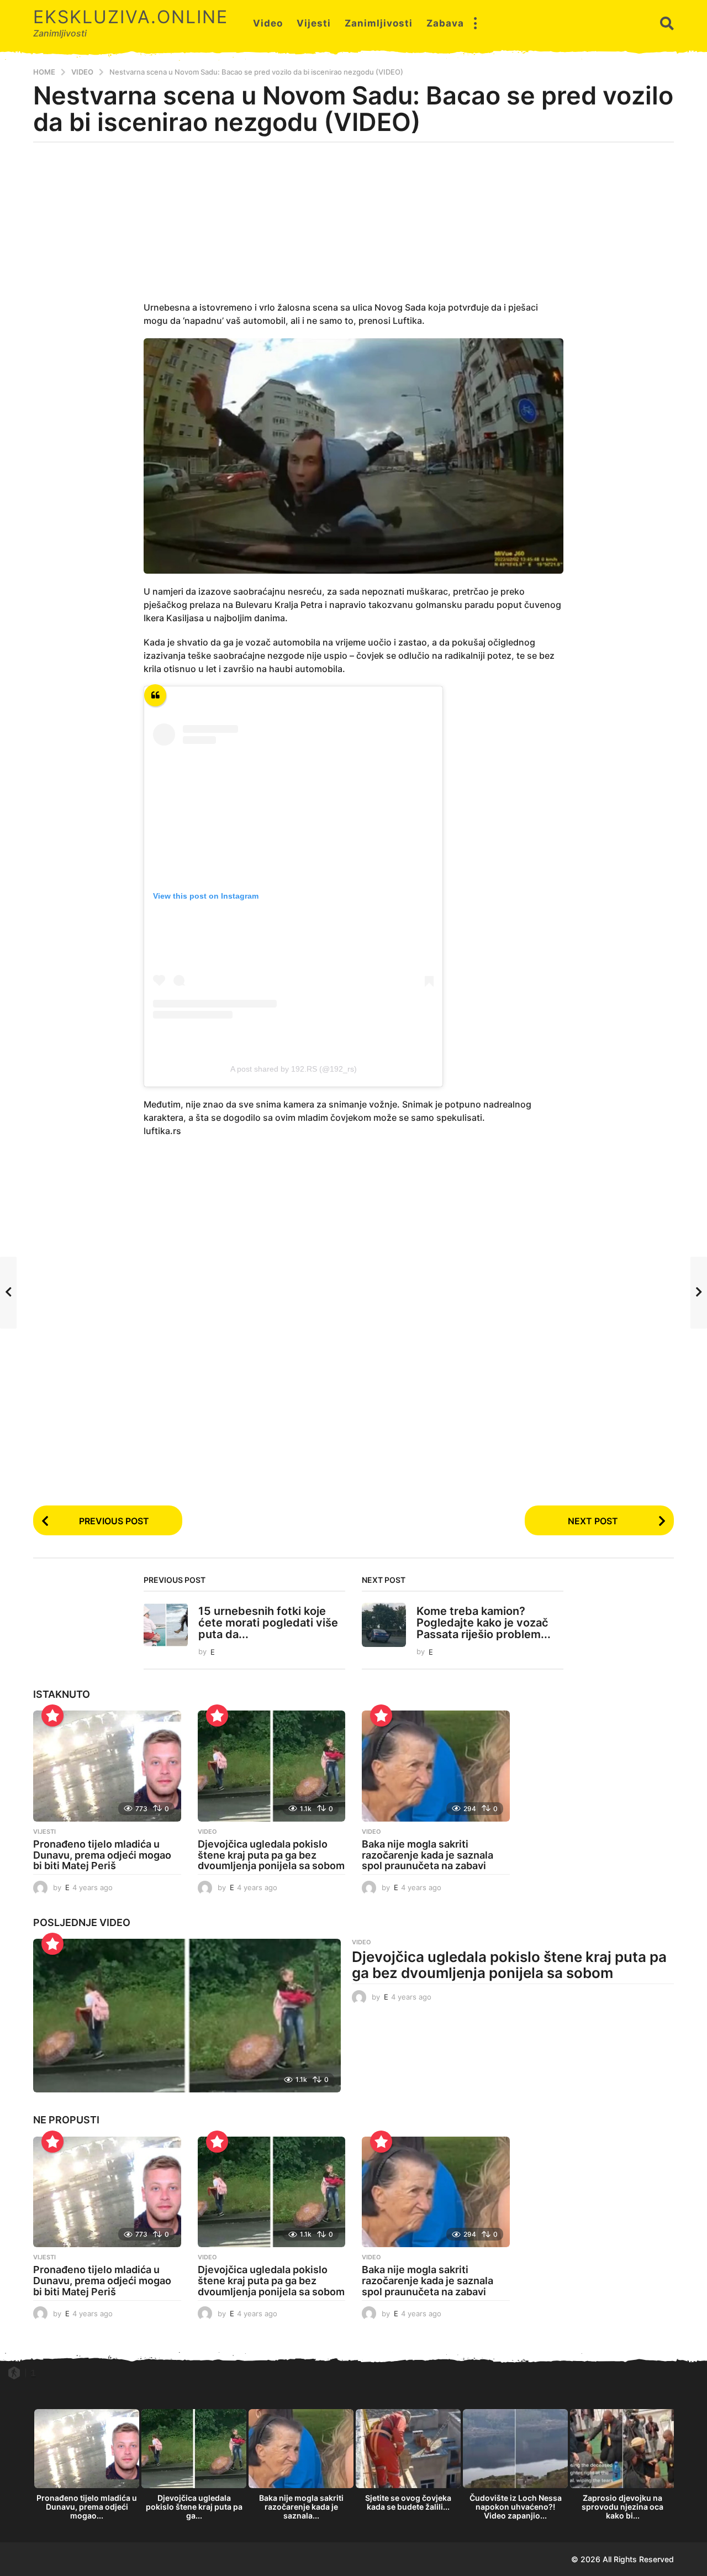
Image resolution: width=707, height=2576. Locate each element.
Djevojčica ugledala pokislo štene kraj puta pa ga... (194, 2507)
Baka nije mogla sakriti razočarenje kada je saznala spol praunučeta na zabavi (428, 1855)
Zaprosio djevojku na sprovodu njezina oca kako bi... (622, 2507)
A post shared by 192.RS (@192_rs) (294, 1069)
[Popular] (52, 1715)
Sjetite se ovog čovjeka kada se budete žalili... (408, 2502)
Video (268, 23)
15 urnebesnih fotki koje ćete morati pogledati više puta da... (268, 1623)
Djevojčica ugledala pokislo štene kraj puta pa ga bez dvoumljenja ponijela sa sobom (271, 1855)
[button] (475, 23)
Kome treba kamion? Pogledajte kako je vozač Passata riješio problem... (484, 1623)
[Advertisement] (353, 228)
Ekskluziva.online (131, 17)
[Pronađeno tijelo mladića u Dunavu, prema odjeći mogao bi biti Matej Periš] (107, 1766)
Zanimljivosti (379, 23)
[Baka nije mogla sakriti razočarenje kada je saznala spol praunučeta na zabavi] (436, 1766)
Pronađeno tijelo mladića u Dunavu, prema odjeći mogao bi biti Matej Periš (102, 1855)
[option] (87, 2467)
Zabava (445, 23)
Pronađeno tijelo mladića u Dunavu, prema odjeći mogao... (87, 2507)
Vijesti (314, 23)
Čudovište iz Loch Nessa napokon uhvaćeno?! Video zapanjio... (516, 2507)
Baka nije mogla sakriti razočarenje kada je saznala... (301, 2507)
